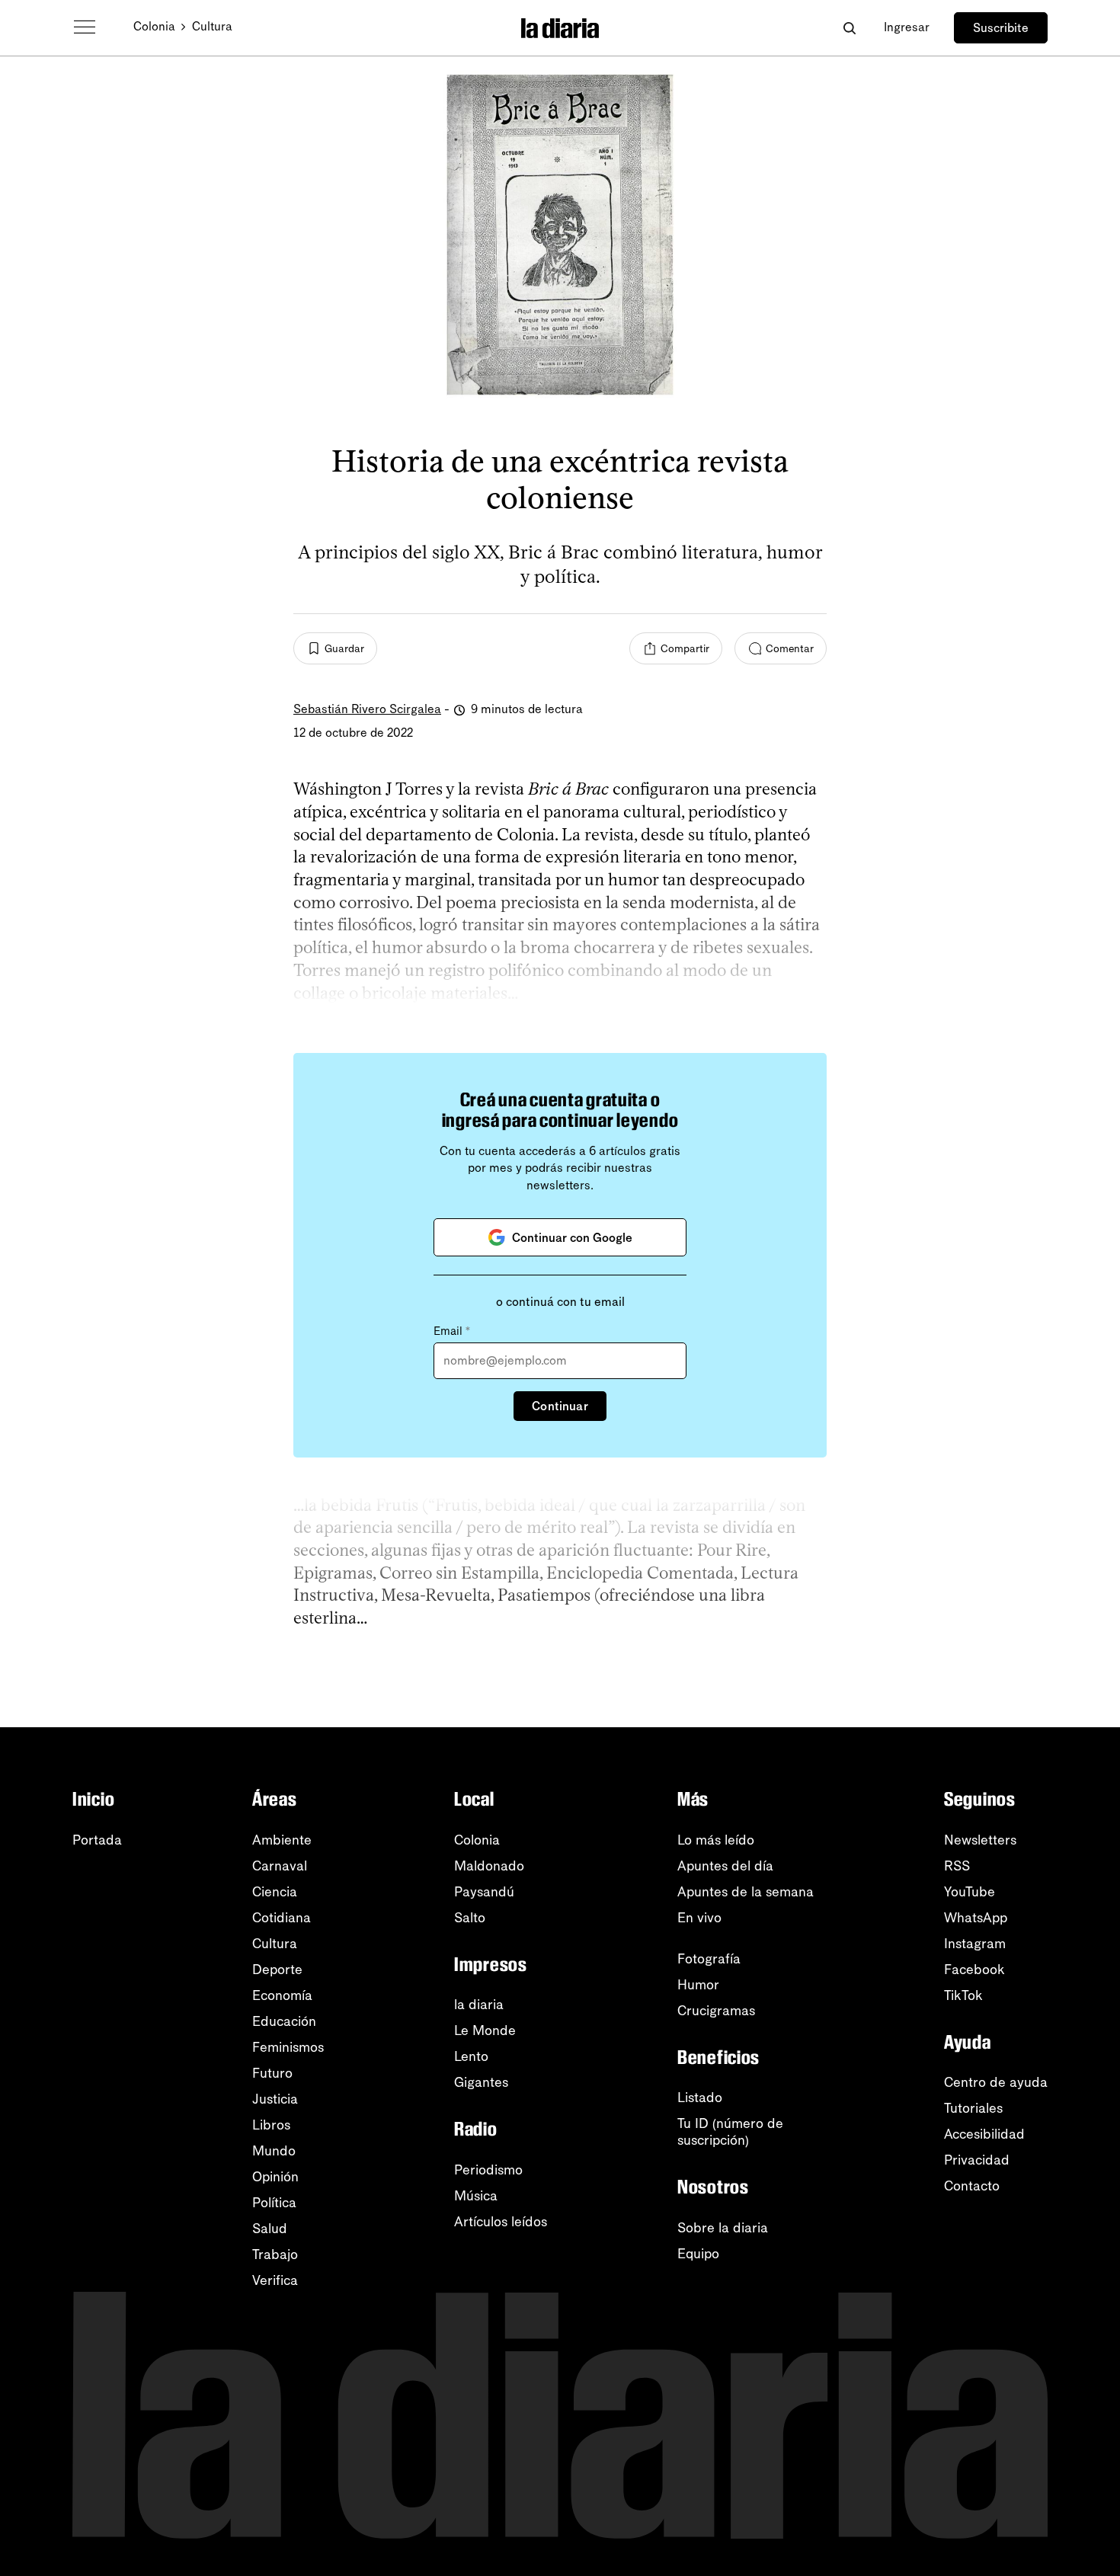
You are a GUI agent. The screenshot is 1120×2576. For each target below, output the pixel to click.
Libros (271, 2125)
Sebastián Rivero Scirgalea (367, 709)
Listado (700, 2098)
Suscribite (1001, 28)
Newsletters (980, 1840)
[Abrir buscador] (849, 28)
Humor (698, 1985)
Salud (270, 2229)
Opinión (275, 2177)
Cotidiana (282, 1918)
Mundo (274, 2151)
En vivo (699, 1918)
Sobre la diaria (723, 2228)
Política (274, 2203)
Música (476, 2196)
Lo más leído (716, 1840)
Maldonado (489, 1866)
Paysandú (484, 1892)
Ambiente (282, 1840)
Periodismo (488, 2170)
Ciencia (275, 1892)
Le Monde (485, 2030)
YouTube (970, 1892)
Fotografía (709, 1959)
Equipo (698, 2254)
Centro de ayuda (996, 2082)
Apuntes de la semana (746, 1892)
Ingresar (907, 27)
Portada (97, 1840)
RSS (957, 1866)
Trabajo (275, 2254)
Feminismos (288, 2047)
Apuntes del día (725, 1866)
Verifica (275, 2280)
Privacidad (977, 2160)
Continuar (560, 1406)
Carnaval (280, 1866)
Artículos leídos (501, 2222)
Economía (282, 1995)
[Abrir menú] (85, 27)
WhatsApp (976, 1918)
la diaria (479, 2005)
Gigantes (481, 2082)
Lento (471, 2056)
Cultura (212, 26)
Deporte (277, 1970)
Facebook (974, 1970)
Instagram (975, 1944)
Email (452, 1331)
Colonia (154, 26)
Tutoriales (973, 2108)
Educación (284, 2021)
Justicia (275, 2099)
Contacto (972, 2186)
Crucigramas (716, 2011)
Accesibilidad (984, 2134)
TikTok (963, 1995)
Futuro (272, 2073)
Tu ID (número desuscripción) (730, 2132)
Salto (470, 1918)
